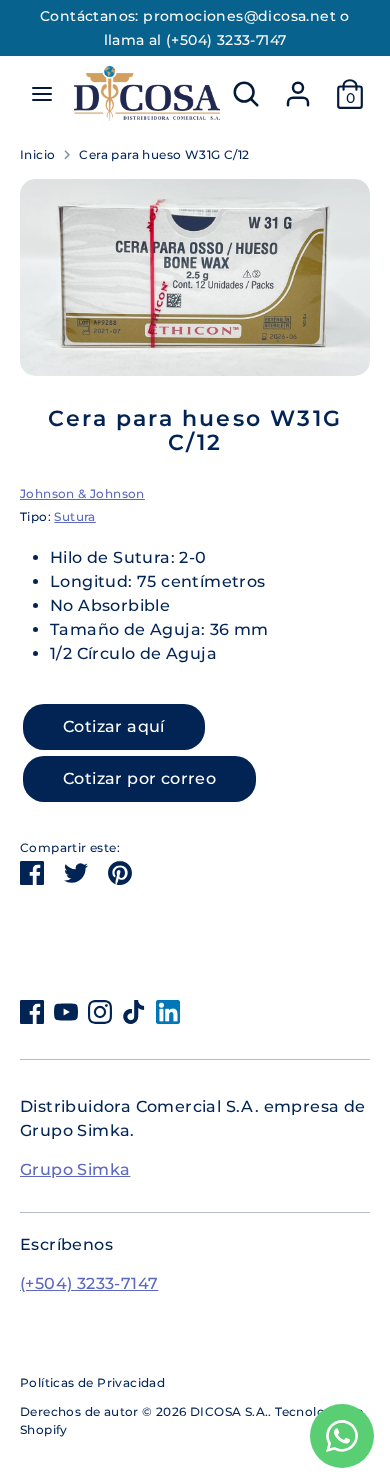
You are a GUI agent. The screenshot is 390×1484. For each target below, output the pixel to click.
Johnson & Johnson (82, 493)
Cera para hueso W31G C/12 (164, 154)
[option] (195, 277)
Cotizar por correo (139, 778)
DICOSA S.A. (229, 1411)
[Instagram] (100, 1012)
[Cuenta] (298, 85)
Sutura (74, 516)
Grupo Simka (75, 1169)
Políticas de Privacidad (92, 1382)
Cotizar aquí (114, 726)
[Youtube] (66, 1012)
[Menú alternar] (42, 93)
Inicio (37, 154)
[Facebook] (32, 1012)
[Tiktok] (134, 1012)
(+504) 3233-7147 (89, 1283)
